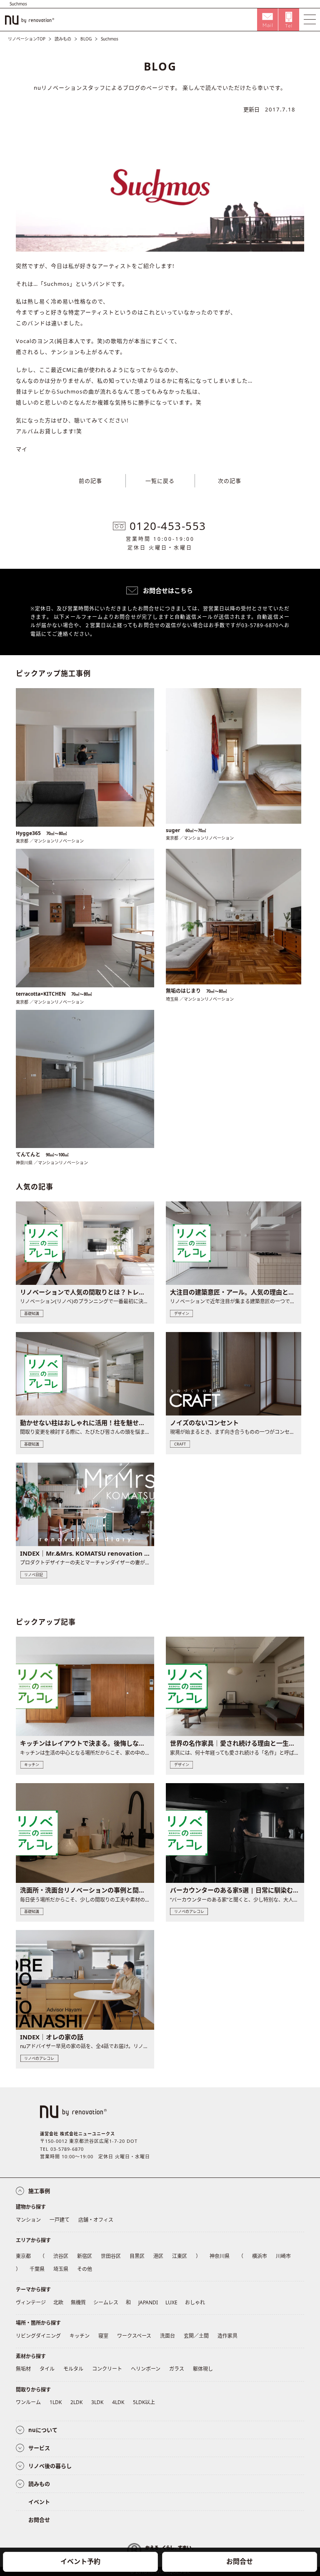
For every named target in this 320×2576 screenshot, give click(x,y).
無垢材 (23, 2369)
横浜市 (260, 2256)
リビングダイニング (38, 2336)
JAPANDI (148, 2302)
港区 (158, 2256)
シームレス (106, 2302)
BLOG (86, 39)
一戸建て (60, 2220)
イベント (39, 2502)
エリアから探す (33, 2240)
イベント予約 (80, 2561)
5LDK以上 (144, 2402)
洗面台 (167, 2336)
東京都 (23, 2256)
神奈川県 (220, 2256)
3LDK (97, 2402)
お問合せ (240, 2561)
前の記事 (90, 481)
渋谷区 (61, 2256)
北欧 (58, 2302)
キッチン (80, 2336)
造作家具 (227, 2336)
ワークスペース (134, 2336)
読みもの (63, 39)
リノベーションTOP (27, 39)
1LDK (56, 2402)
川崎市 (283, 2256)
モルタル (73, 2369)
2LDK (76, 2402)
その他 (85, 2269)
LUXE (171, 2302)
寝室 (103, 2336)
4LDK (118, 2402)
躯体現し (203, 2369)
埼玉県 (61, 2269)
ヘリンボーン (146, 2369)
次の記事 (230, 481)
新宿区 (85, 2256)
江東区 (180, 2256)
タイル (47, 2369)
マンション (28, 2220)
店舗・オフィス (96, 2220)
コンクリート (107, 2369)
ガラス (177, 2369)
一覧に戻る (160, 481)
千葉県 (37, 2269)
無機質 (78, 2302)
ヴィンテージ (31, 2302)
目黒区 (137, 2256)
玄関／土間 (196, 2336)
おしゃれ (195, 2302)
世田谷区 (111, 2256)
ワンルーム (28, 2402)
